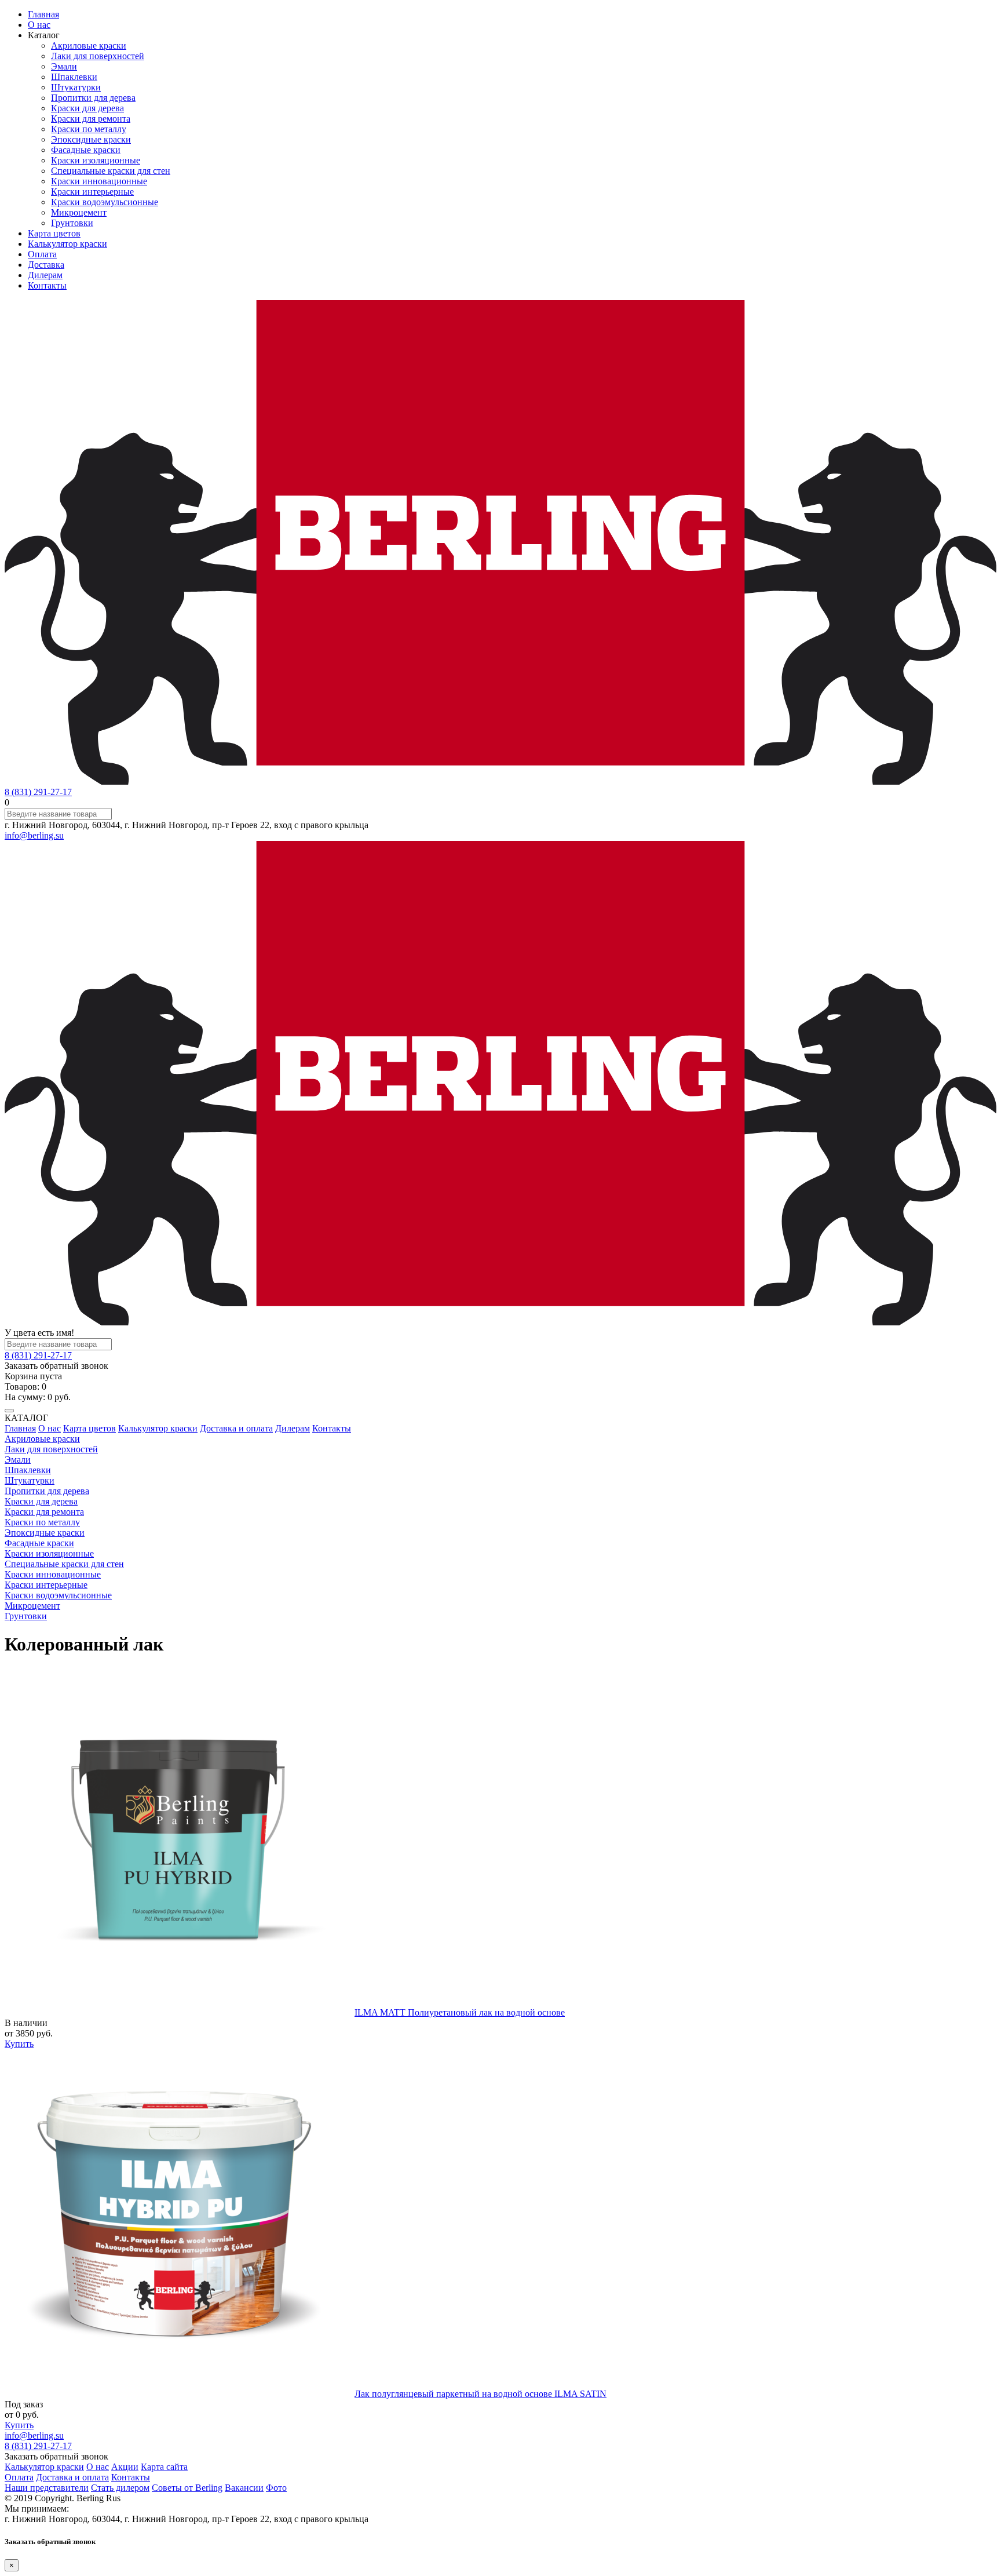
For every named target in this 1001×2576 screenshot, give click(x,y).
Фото (276, 2488)
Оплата (42, 254)
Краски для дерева (87, 108)
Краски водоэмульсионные (105, 202)
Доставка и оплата (236, 1428)
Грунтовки (72, 223)
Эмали (64, 66)
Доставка (46, 265)
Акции (125, 2467)
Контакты (47, 285)
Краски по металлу (89, 129)
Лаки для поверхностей (98, 56)
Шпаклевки (74, 77)
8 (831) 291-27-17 (38, 792)
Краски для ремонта (91, 119)
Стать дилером (120, 2488)
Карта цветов (54, 233)
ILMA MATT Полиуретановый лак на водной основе (460, 2012)
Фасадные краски (86, 150)
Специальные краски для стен (111, 171)
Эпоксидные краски (91, 139)
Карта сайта (164, 2467)
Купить (19, 2044)
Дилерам (45, 275)
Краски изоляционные (96, 160)
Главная (43, 14)
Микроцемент (79, 212)
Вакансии (244, 2488)
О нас (39, 25)
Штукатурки (76, 87)
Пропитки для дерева (93, 98)
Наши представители (47, 2488)
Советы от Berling (187, 2488)
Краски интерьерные (92, 192)
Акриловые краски (89, 45)
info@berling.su (34, 835)
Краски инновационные (99, 181)
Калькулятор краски (67, 244)
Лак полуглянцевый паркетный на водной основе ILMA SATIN (481, 2394)
